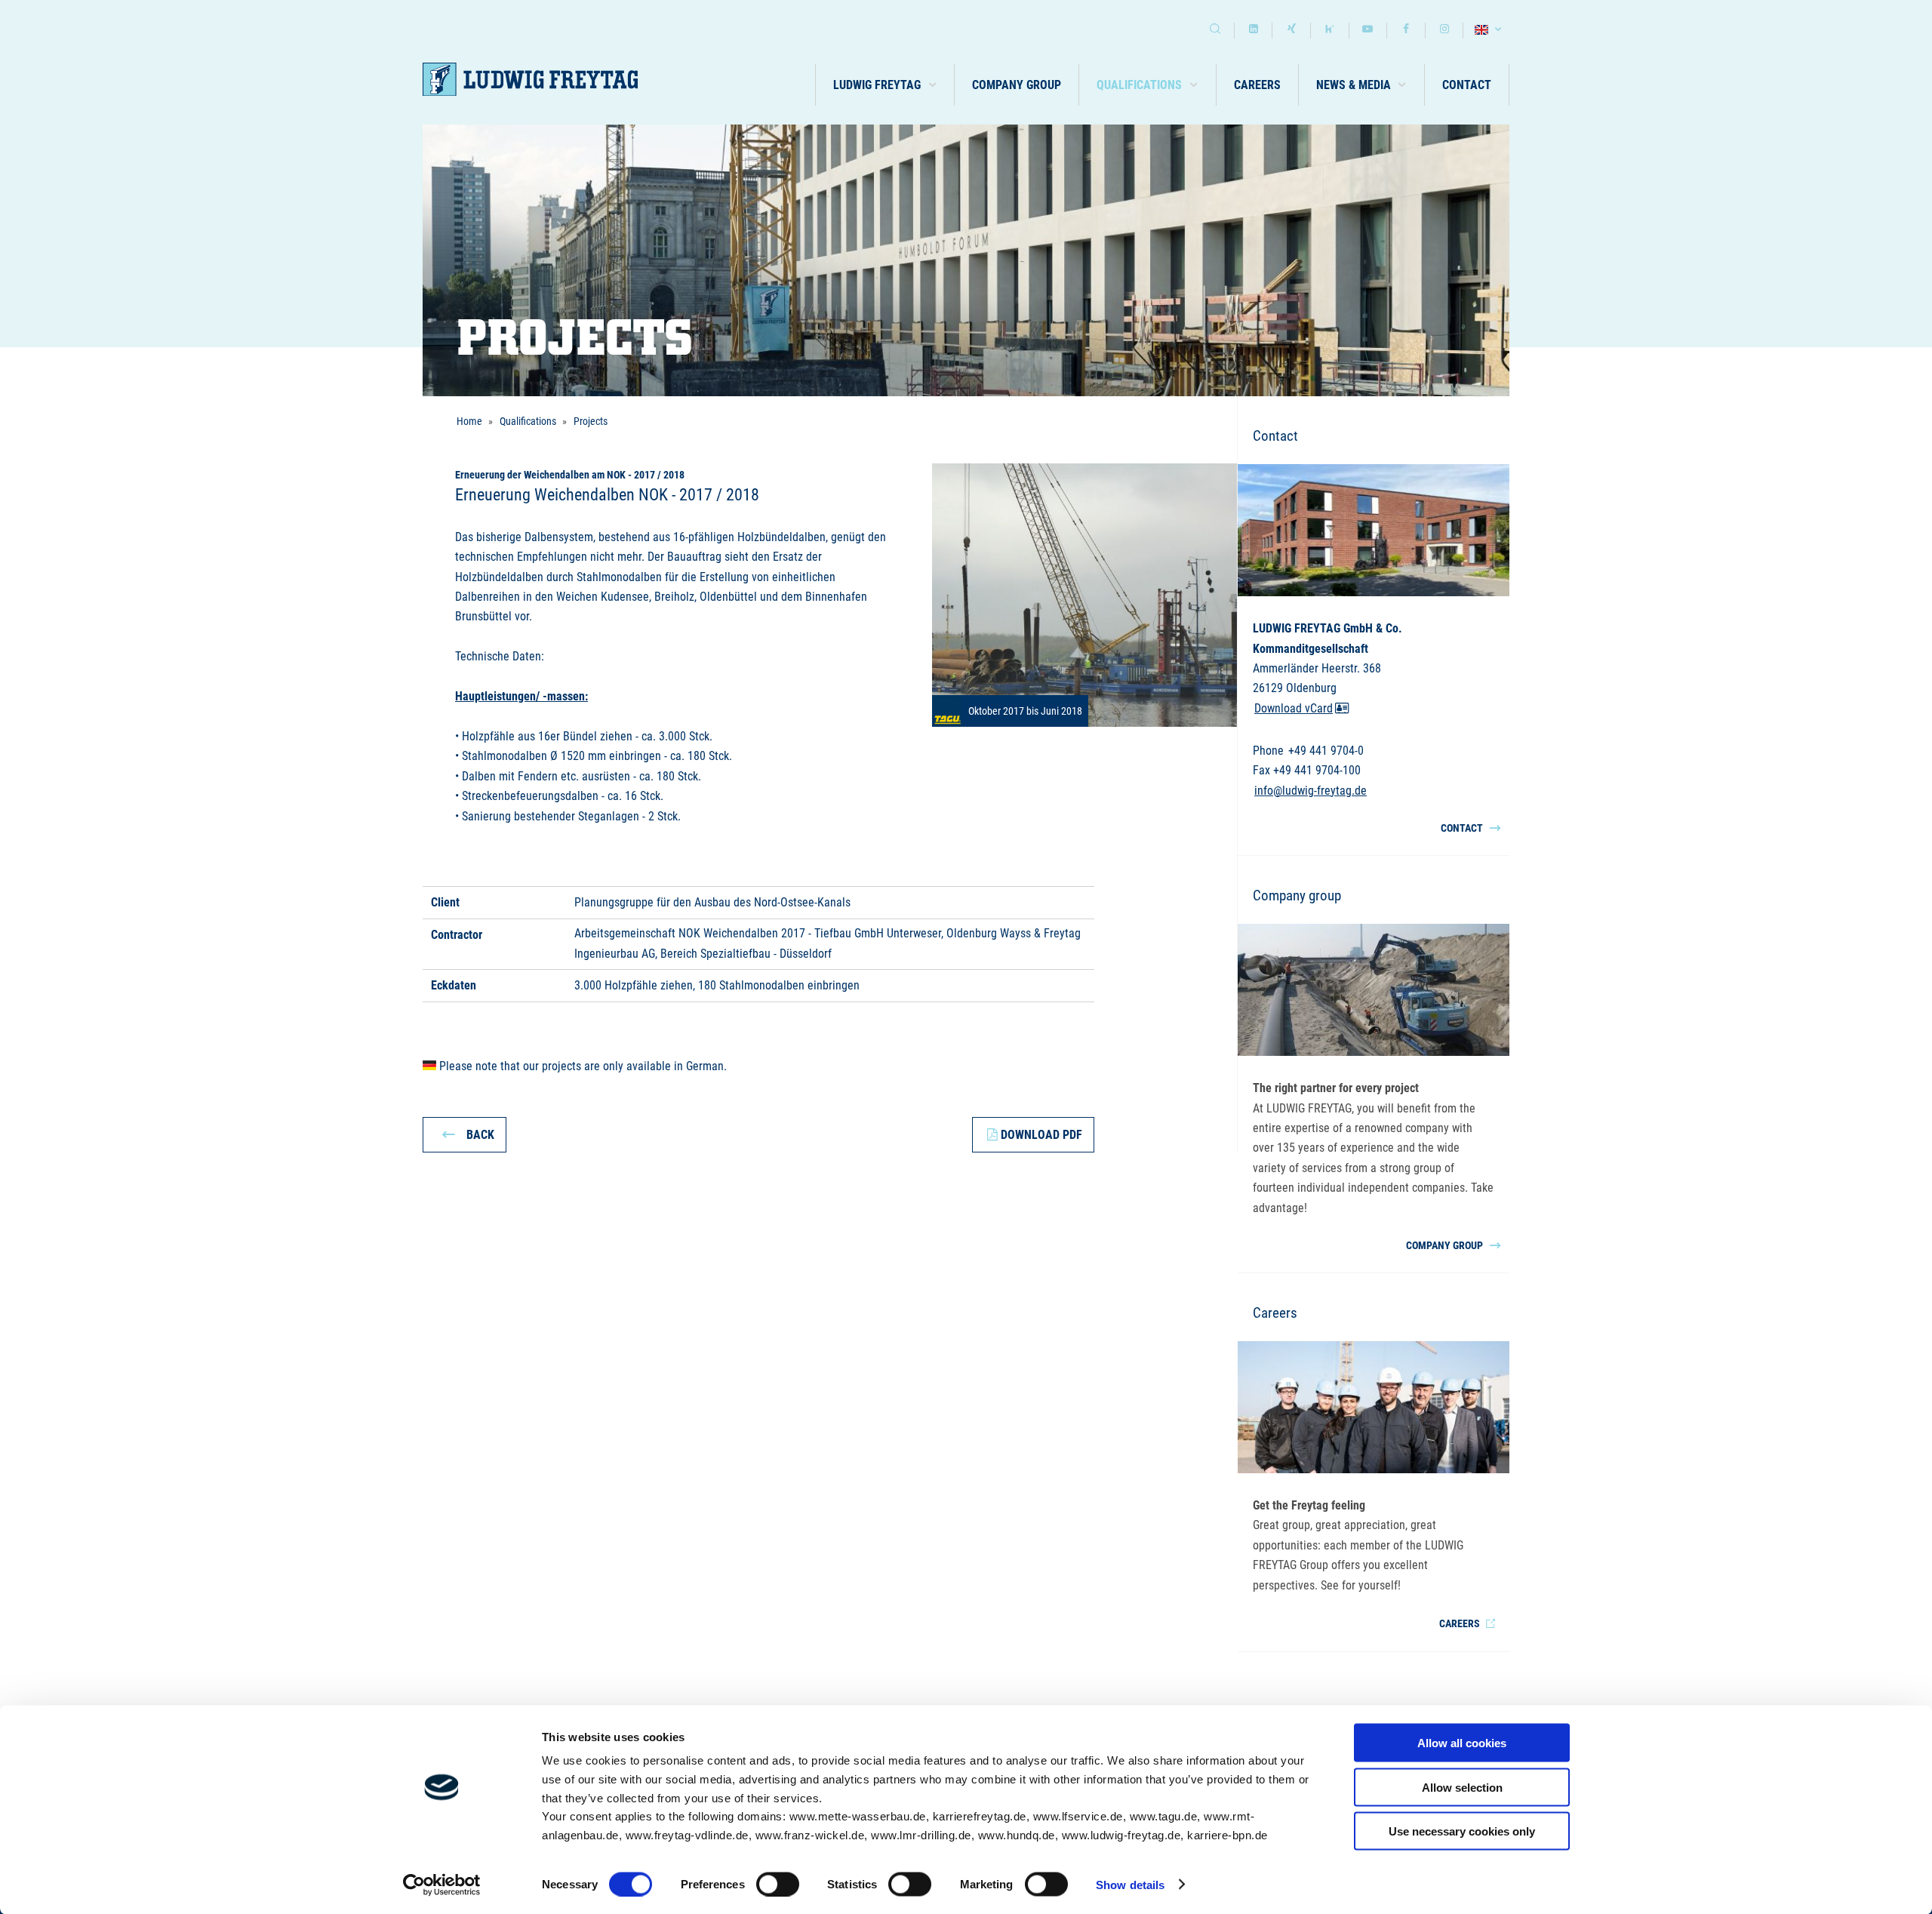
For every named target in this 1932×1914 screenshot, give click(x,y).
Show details (1130, 1884)
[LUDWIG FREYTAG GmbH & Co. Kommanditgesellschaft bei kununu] (1330, 31)
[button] (885, 85)
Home (469, 421)
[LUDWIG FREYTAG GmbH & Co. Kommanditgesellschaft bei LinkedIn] (1254, 31)
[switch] (778, 1884)
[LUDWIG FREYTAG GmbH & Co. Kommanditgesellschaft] (530, 80)
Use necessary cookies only (1462, 1831)
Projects (591, 421)
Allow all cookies (1462, 1743)
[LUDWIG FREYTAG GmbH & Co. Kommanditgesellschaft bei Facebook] (1406, 31)
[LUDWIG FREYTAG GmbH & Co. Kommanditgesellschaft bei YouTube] (1368, 31)
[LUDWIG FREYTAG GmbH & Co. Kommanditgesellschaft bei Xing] (1291, 31)
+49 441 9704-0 (1326, 751)
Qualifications (528, 421)
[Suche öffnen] (1215, 31)
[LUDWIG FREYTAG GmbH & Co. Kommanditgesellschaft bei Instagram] (1444, 31)
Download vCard (1294, 708)
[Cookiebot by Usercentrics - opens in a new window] (442, 1885)
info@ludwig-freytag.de (1311, 791)
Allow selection (1462, 1787)
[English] (1490, 31)
